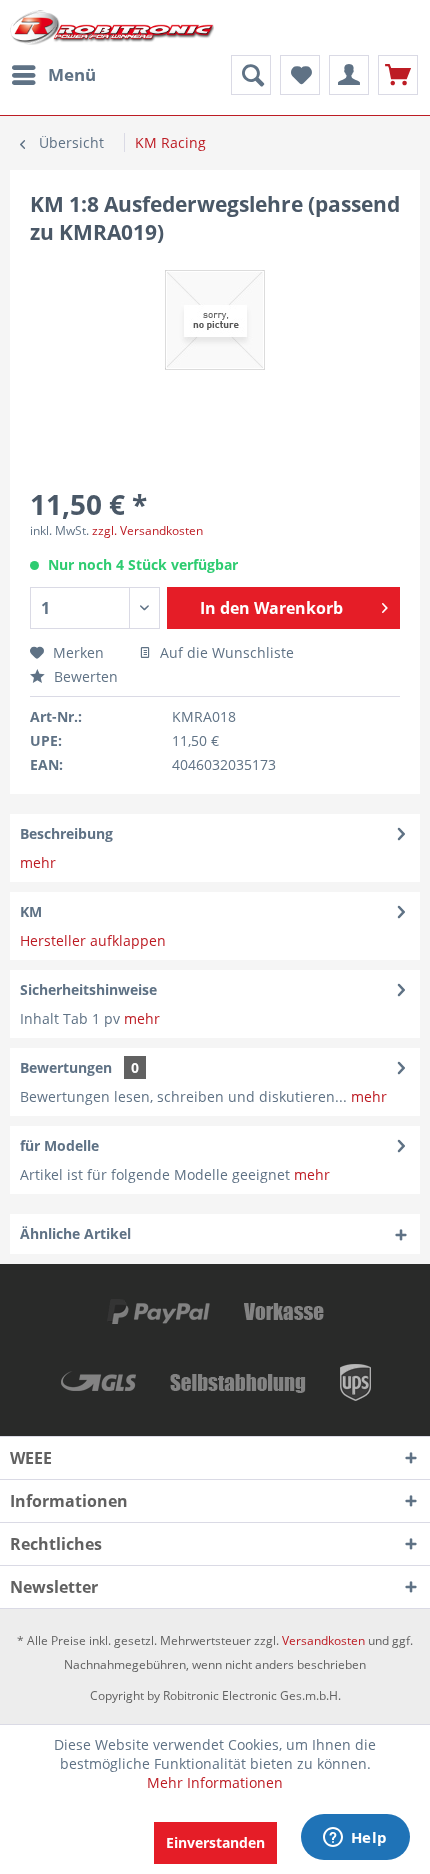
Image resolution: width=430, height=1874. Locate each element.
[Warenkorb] (398, 75)
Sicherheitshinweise (88, 989)
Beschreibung (66, 833)
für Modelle (59, 1145)
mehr (38, 862)
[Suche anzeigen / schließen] (251, 75)
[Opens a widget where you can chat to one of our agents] (355, 1839)
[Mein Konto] (349, 75)
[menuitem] (53, 75)
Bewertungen (66, 1067)
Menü (72, 74)
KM (31, 911)
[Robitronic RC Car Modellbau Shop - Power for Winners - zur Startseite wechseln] (112, 27)
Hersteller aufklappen (93, 940)
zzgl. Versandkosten (147, 530)
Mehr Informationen (215, 1782)
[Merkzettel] (300, 75)
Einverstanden (215, 1842)
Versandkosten (323, 1640)
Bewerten (84, 676)
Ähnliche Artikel (75, 1233)
